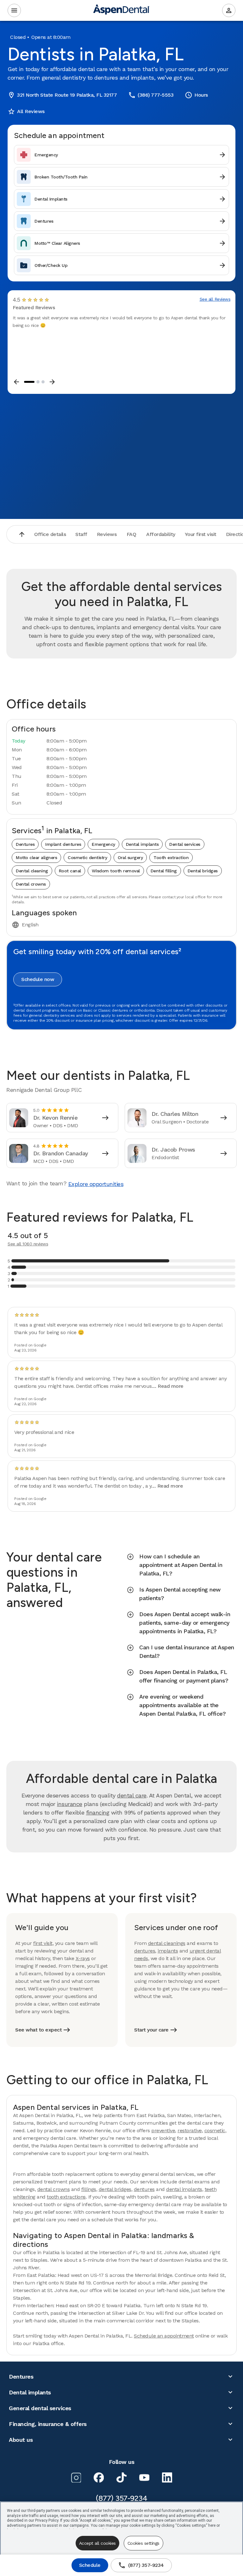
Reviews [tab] (107, 534)
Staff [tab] (81, 534)
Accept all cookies (97, 2543)
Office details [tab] (50, 534)
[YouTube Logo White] (144, 2477)
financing (98, 1812)
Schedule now (38, 979)
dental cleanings (167, 1943)
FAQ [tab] (131, 534)
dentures (145, 1951)
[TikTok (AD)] (121, 2477)
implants (168, 1951)
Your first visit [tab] (201, 534)
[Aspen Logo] (121, 11)
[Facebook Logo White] (99, 2477)
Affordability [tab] (161, 534)
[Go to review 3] (43, 382)
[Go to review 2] (38, 382)
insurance (70, 1804)
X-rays (83, 1958)
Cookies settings (143, 2543)
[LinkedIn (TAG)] (167, 2477)
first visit (43, 1943)
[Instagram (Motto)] (76, 2477)
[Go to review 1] (29, 382)
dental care (132, 1795)
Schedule (90, 2565)
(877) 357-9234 (141, 2565)
